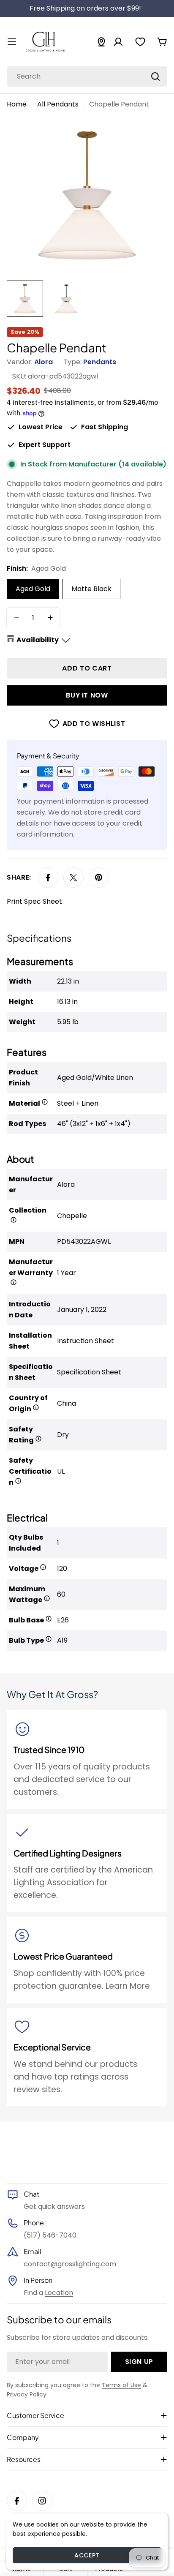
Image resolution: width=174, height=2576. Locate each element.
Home (17, 104)
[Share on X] (73, 878)
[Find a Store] (101, 42)
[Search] (155, 76)
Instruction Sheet (86, 1341)
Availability (38, 640)
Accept (87, 2555)
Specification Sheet (89, 1372)
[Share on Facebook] (48, 878)
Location (59, 2293)
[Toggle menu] (12, 42)
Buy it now (87, 695)
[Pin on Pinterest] (99, 878)
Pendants (100, 362)
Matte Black (91, 589)
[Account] (118, 42)
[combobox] (87, 76)
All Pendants (58, 104)
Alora (43, 362)
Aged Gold (33, 589)
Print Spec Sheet (34, 901)
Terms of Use (121, 2385)
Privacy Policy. (27, 2394)
